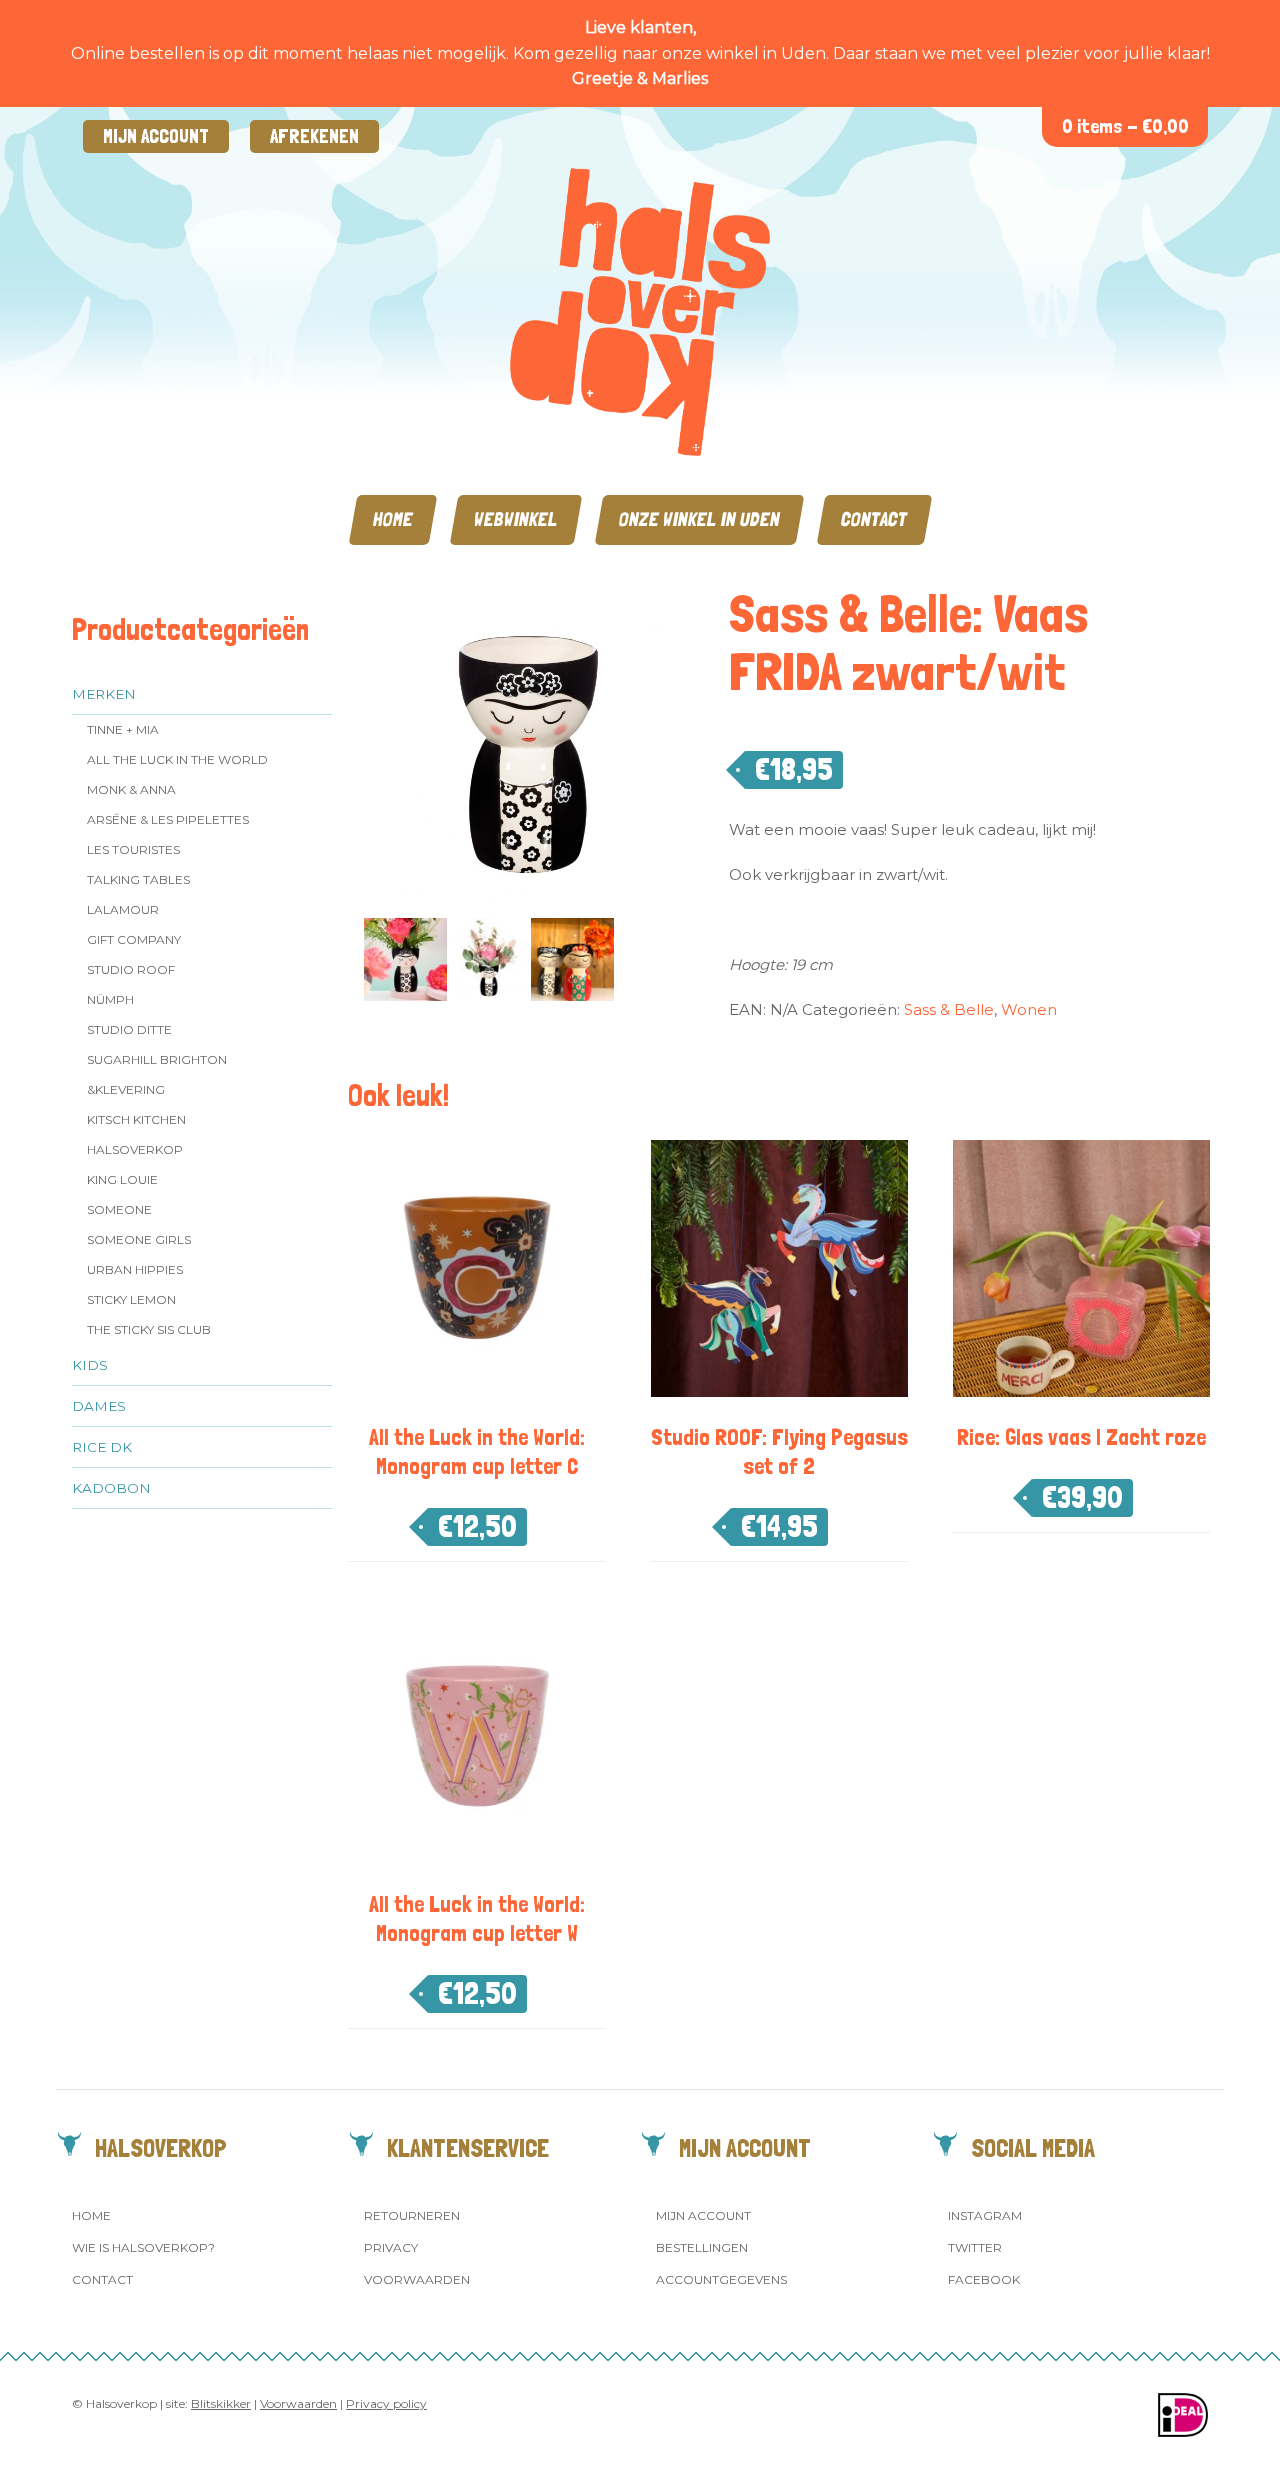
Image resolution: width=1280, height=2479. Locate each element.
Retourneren (412, 2215)
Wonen (1029, 1009)
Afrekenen (314, 136)
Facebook (984, 2279)
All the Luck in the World (177, 759)
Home (393, 519)
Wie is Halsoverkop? (143, 2247)
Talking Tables (138, 879)
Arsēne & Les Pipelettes (168, 819)
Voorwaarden (417, 2279)
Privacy (391, 2247)
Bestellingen (702, 2247)
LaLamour (123, 909)
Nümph (110, 999)
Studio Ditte (129, 1029)
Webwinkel (516, 519)
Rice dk (102, 1447)
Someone (119, 1209)
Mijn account (156, 136)
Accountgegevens (721, 2279)
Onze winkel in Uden (699, 519)
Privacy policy (386, 2403)
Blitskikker (221, 2403)
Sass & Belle (949, 1009)
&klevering (126, 1089)
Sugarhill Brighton (157, 1059)
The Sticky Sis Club (149, 1329)
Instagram (985, 2215)
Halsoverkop (135, 1149)
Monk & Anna (131, 789)
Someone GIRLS (139, 1239)
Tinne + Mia (123, 729)
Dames (99, 1406)
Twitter (975, 2247)
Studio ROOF (131, 969)
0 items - (1125, 126)
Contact (874, 519)
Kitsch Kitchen (136, 1119)
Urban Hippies (135, 1269)
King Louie (122, 1179)
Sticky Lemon (131, 1299)
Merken (104, 694)
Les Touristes (133, 849)
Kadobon (111, 1488)
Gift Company (134, 939)
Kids (90, 1365)
